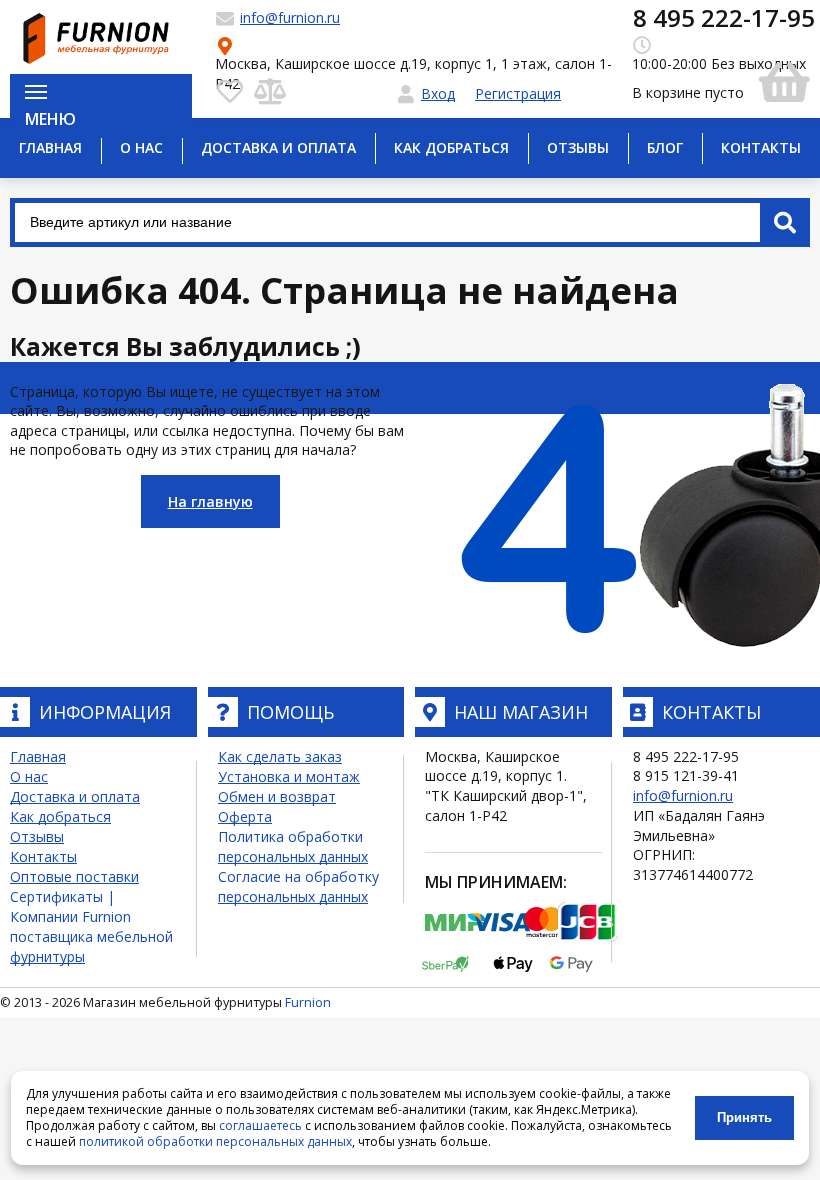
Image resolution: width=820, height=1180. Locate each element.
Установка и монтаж (289, 776)
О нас (141, 147)
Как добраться (451, 147)
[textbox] (410, 222)
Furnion (308, 1002)
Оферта (245, 816)
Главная (50, 147)
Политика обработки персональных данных (293, 846)
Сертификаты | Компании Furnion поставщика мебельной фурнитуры (91, 926)
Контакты (761, 147)
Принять (744, 1117)
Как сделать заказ (280, 756)
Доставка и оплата (278, 147)
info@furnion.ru (683, 795)
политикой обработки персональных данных (215, 1141)
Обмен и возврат (277, 796)
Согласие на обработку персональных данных (298, 886)
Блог (665, 147)
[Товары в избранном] (230, 90)
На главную (210, 501)
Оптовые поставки (74, 876)
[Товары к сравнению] (270, 90)
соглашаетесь (260, 1125)
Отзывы (578, 147)
